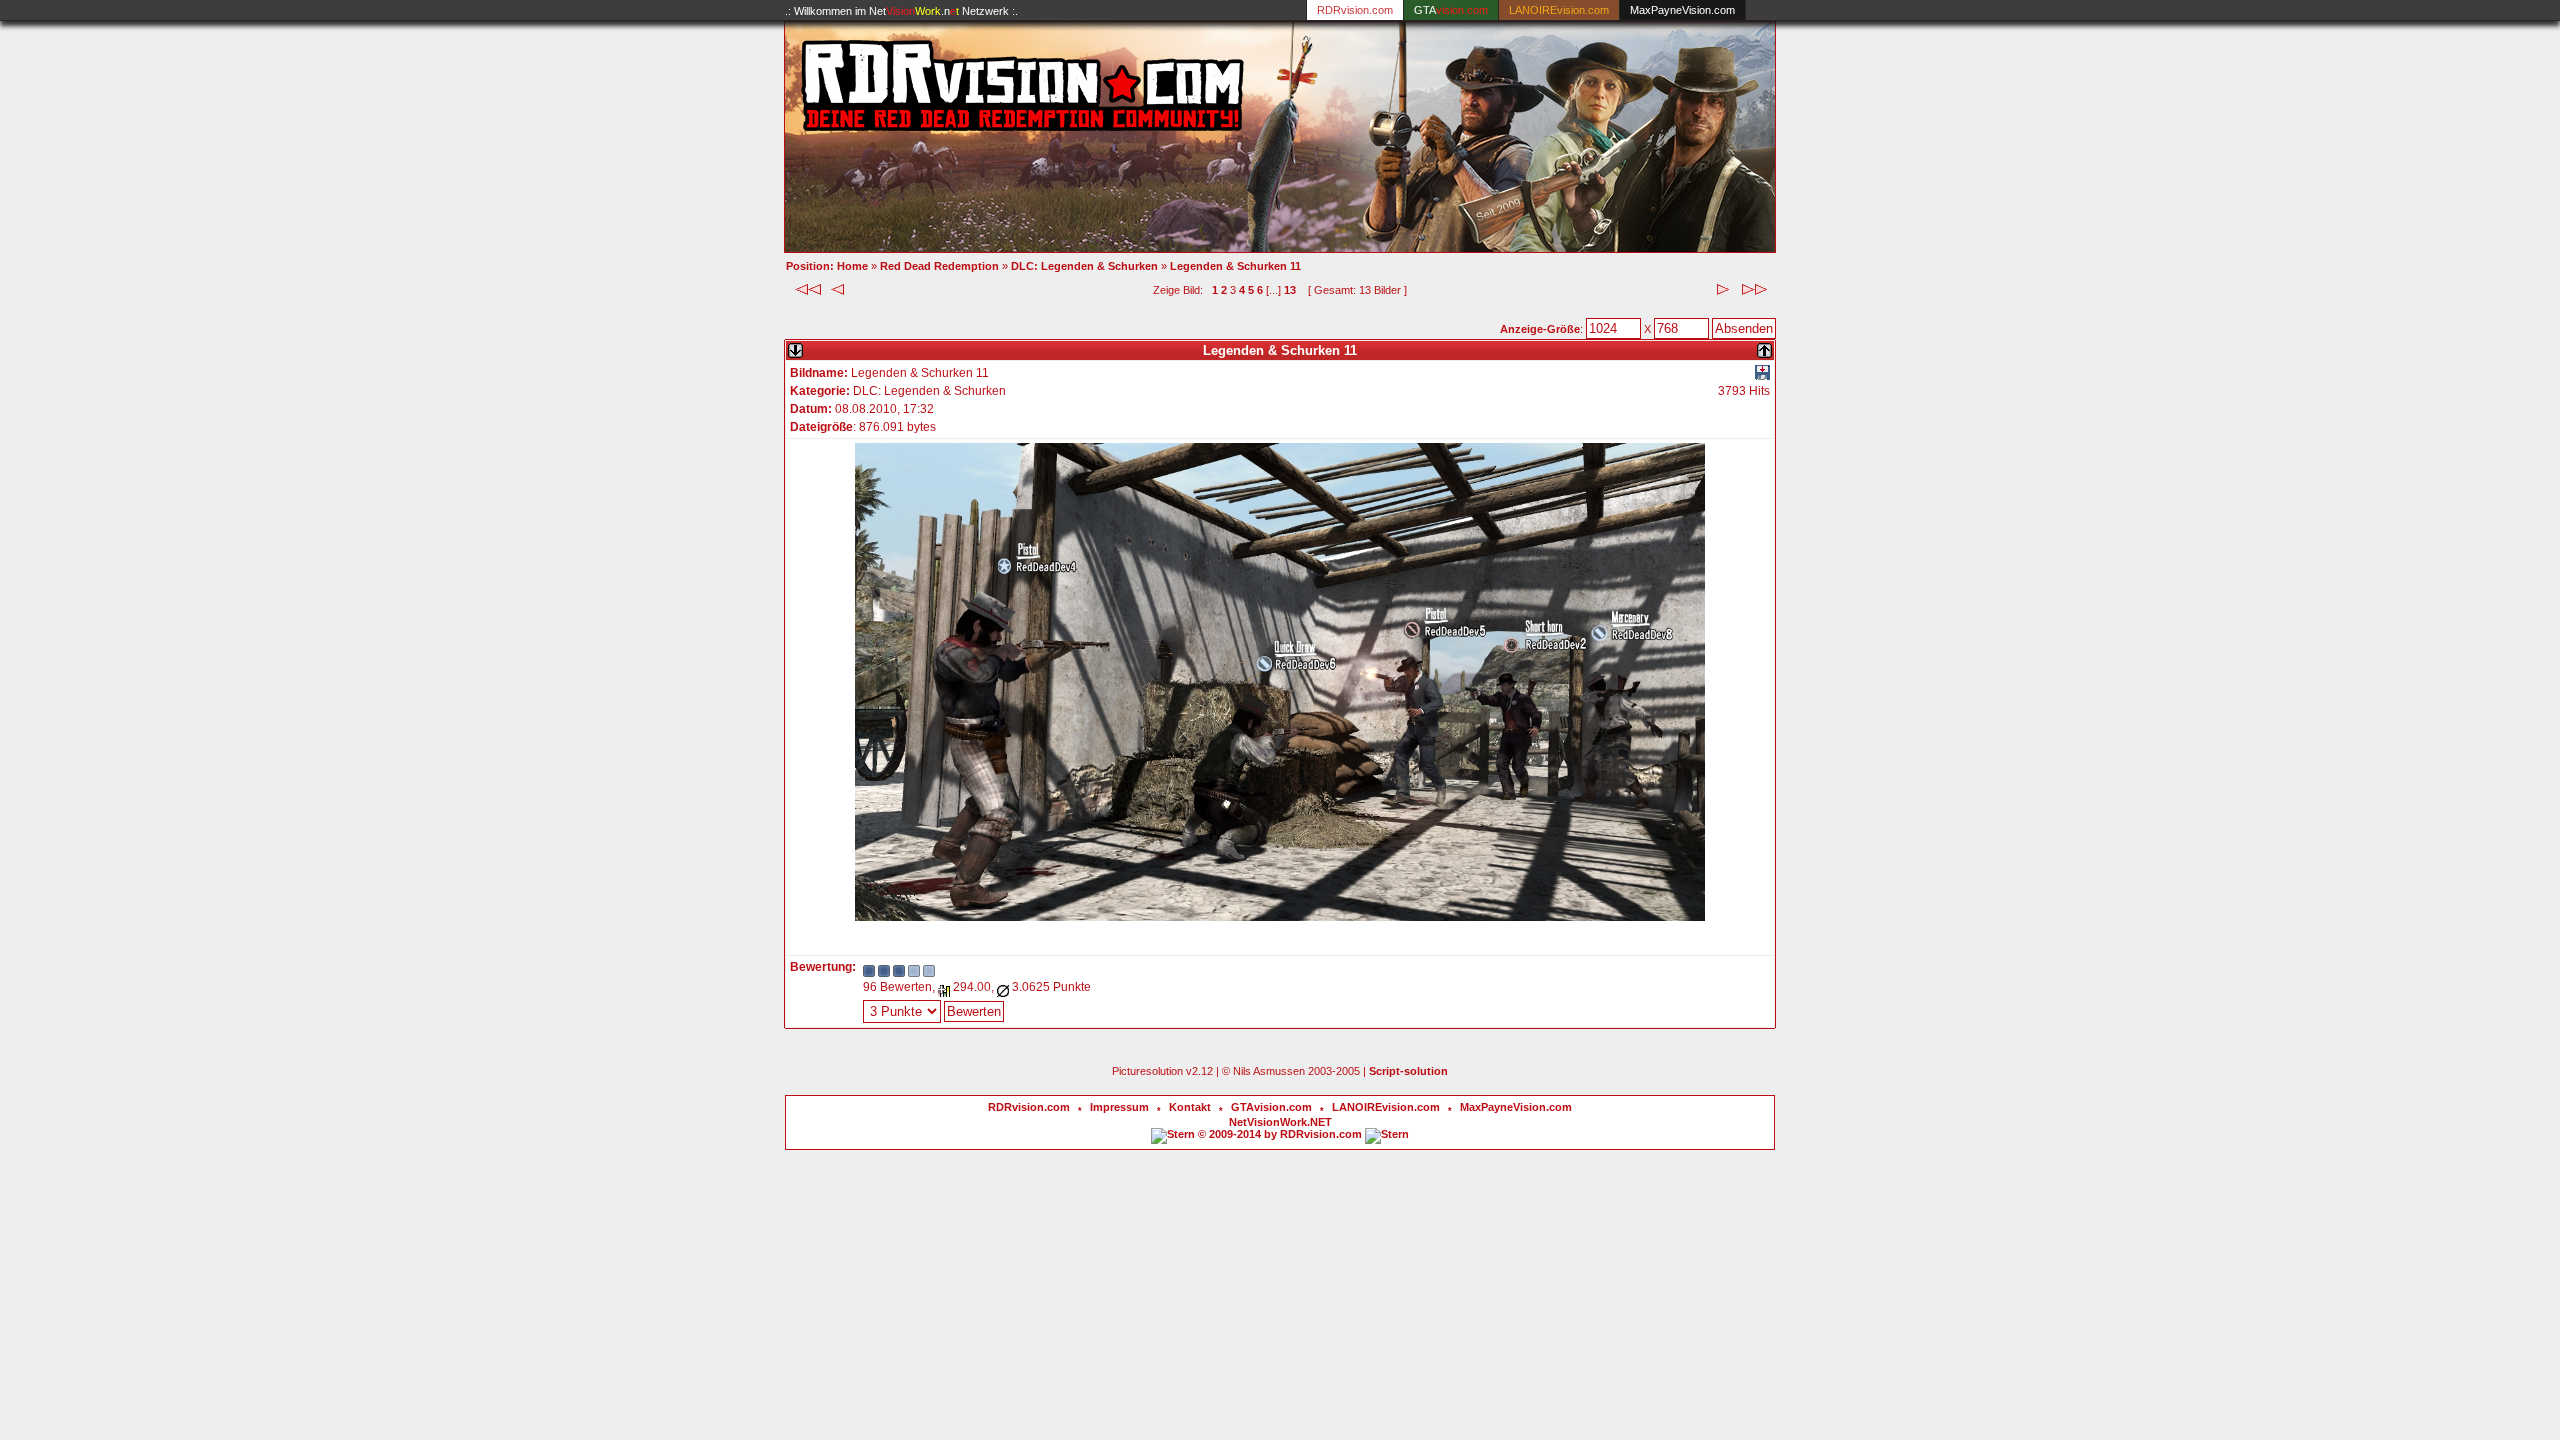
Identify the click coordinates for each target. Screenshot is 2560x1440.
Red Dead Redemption (939, 266)
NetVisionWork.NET (1280, 1122)
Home (852, 266)
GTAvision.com (1271, 1107)
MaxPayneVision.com (1682, 10)
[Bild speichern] (1762, 376)
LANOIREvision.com (1386, 1107)
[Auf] (1764, 346)
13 (1290, 290)
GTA (1451, 10)
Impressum (1119, 1107)
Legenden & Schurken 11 (1235, 266)
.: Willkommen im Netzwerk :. (901, 11)
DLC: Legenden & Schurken (1084, 266)
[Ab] (795, 346)
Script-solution (1408, 1071)
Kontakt (1190, 1107)
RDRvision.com (1029, 1107)
